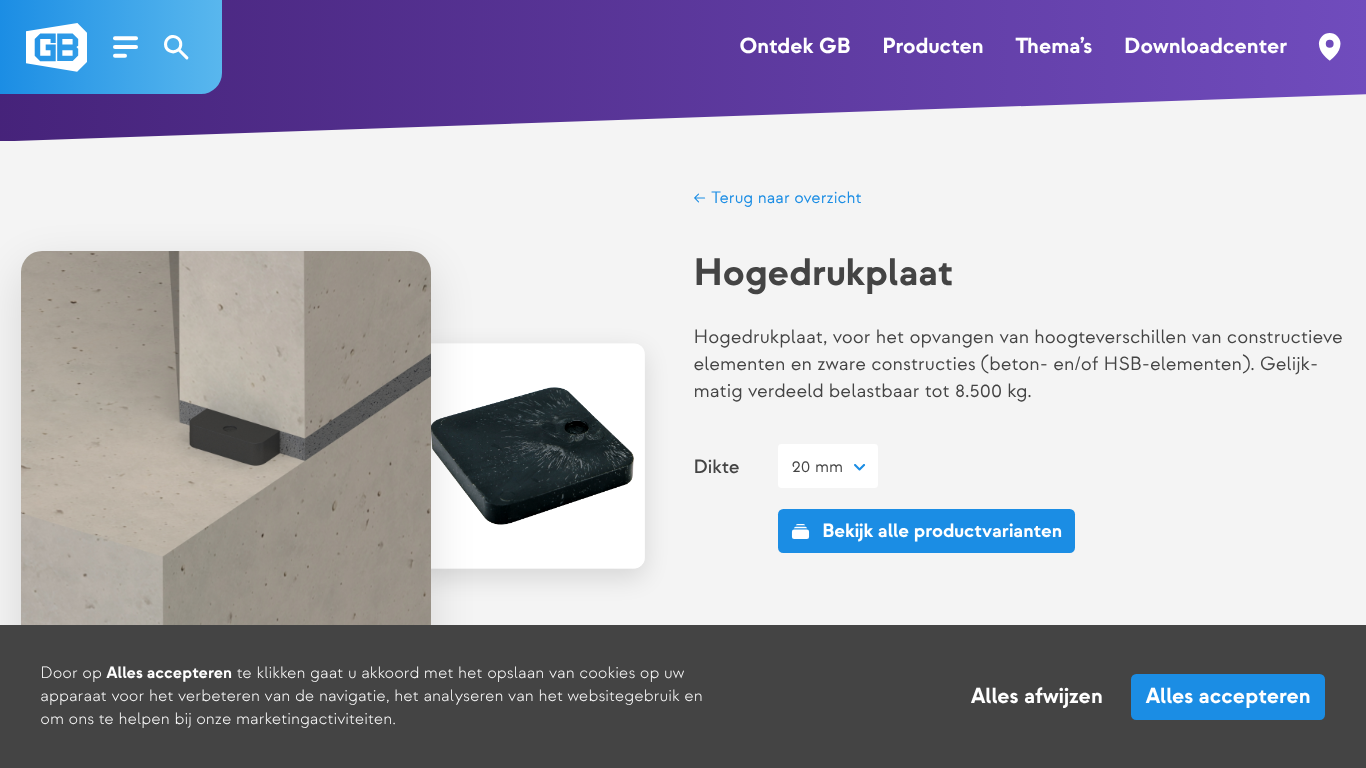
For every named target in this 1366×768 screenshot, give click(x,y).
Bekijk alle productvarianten (942, 531)
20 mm (818, 467)
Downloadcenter (1205, 47)
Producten (932, 47)
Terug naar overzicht (784, 198)
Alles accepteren (1228, 696)
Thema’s (1053, 47)
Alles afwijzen (1037, 697)
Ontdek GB (794, 47)
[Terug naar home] (56, 47)
